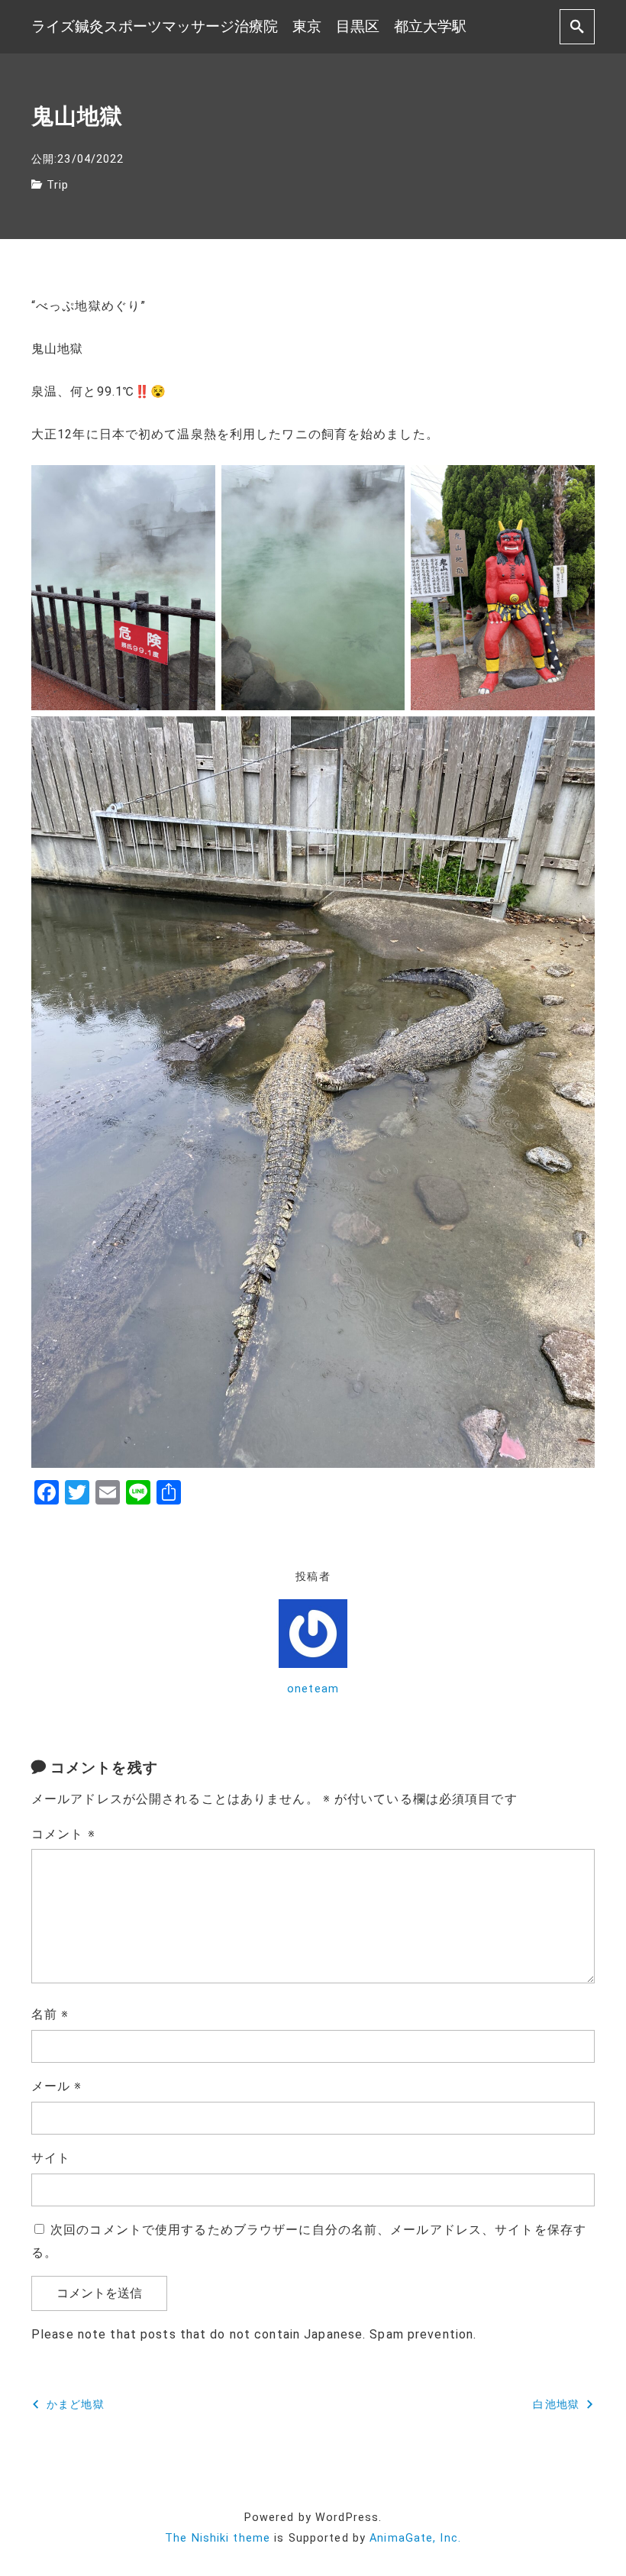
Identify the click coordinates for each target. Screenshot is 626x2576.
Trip (58, 185)
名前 (50, 2014)
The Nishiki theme (218, 2538)
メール (57, 2086)
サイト (51, 2158)
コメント (63, 1834)
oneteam (313, 1689)
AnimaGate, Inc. (415, 2538)
